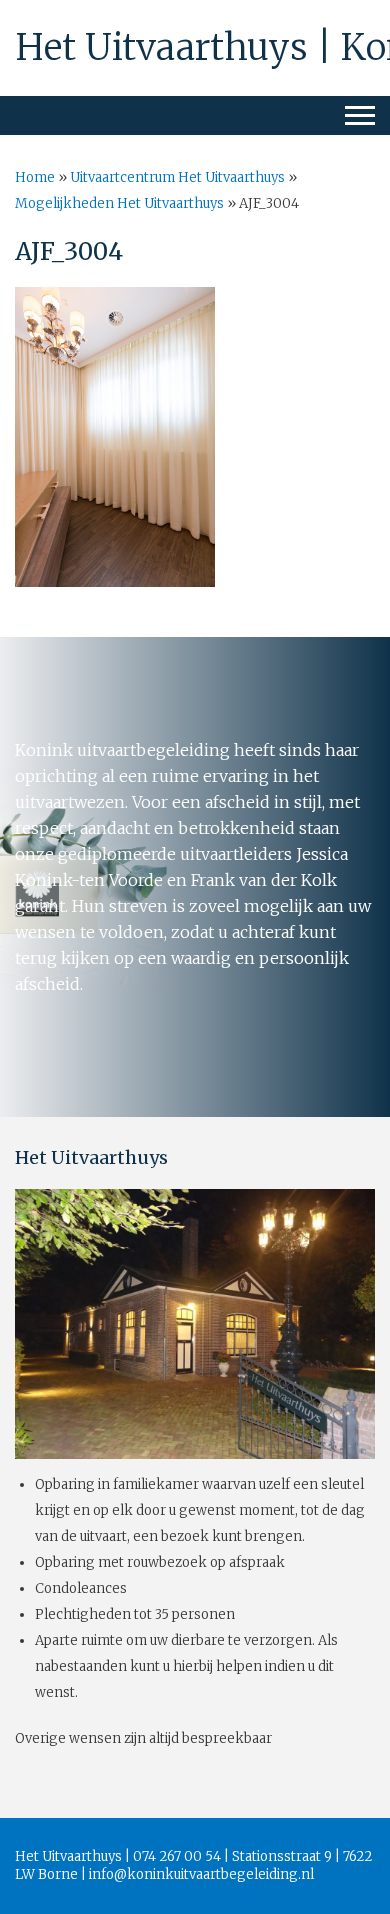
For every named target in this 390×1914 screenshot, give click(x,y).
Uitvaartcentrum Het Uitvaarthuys (177, 177)
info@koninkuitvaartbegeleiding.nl (201, 1874)
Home (35, 177)
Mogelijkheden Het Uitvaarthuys (119, 203)
